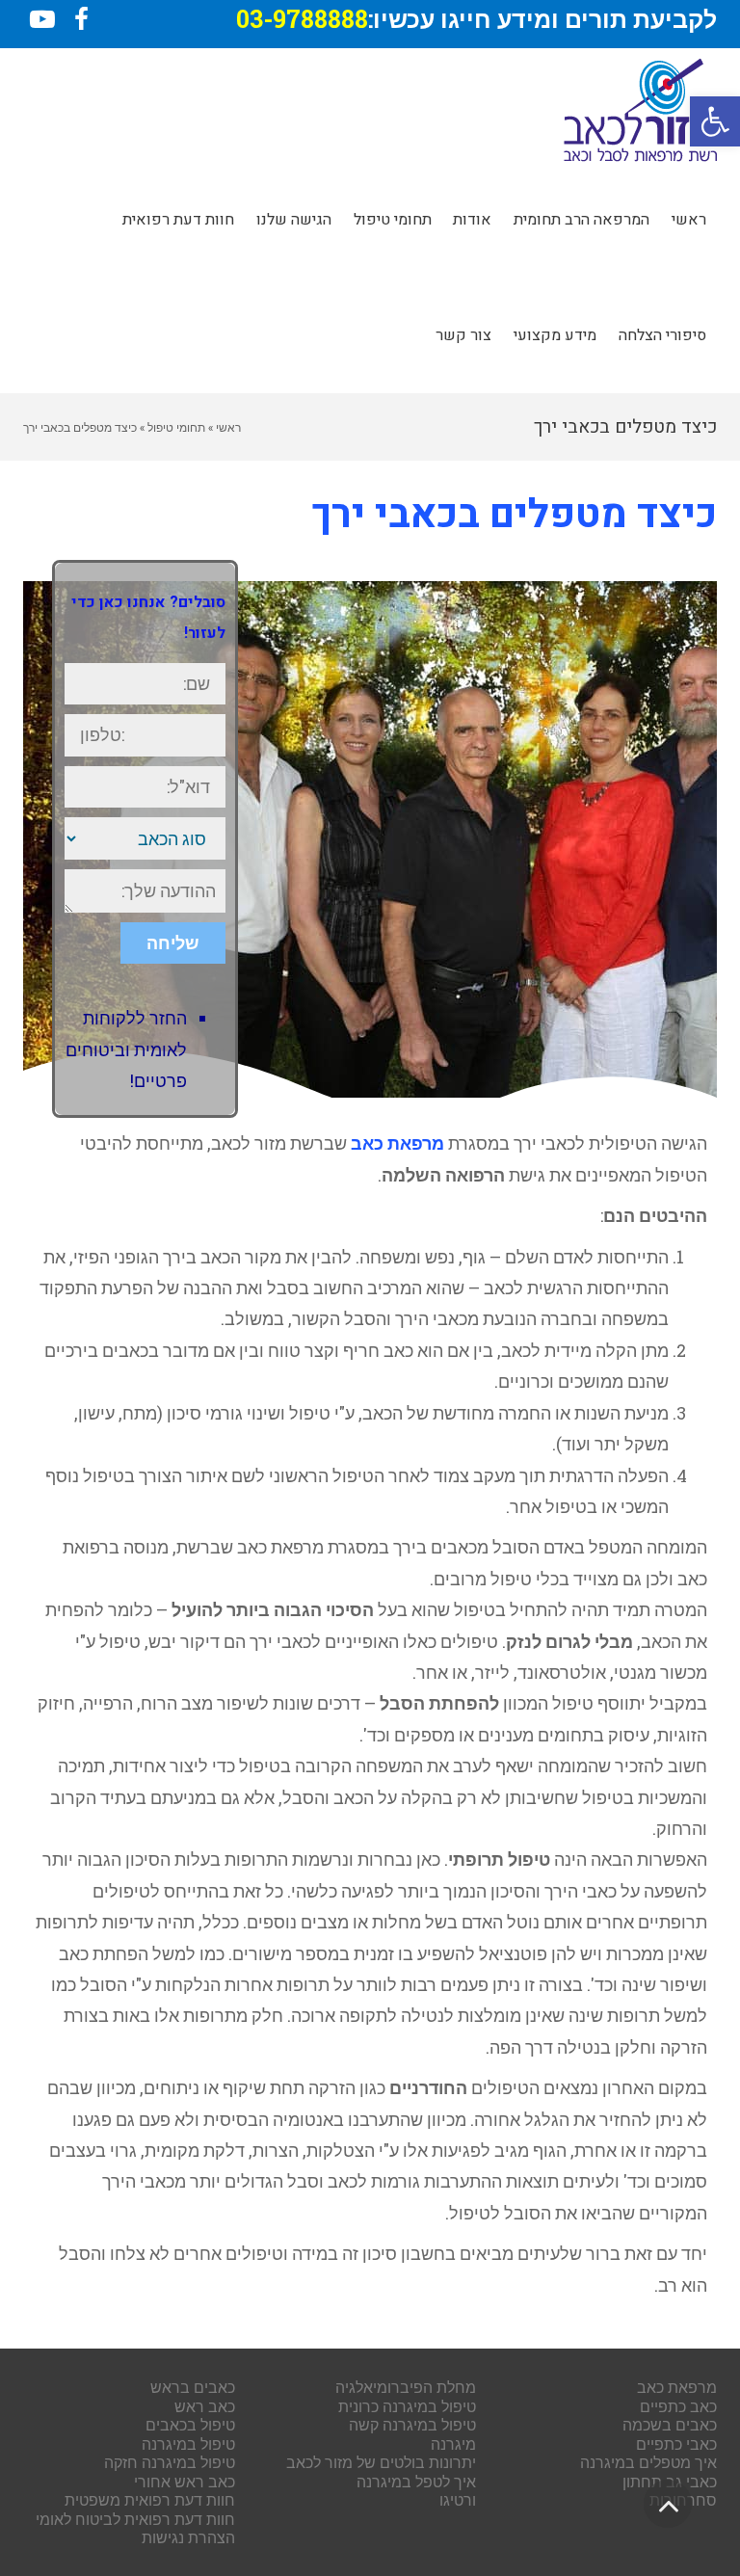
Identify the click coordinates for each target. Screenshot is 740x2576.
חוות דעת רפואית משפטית (150, 2499)
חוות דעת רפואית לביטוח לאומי (135, 2519)
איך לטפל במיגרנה (416, 2481)
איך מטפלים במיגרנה (648, 2462)
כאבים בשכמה (670, 2424)
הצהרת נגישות (188, 2537)
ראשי (228, 427)
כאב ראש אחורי (185, 2481)
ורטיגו (458, 2499)
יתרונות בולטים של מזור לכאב (381, 2462)
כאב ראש (205, 2406)
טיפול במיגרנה (188, 2443)
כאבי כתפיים (676, 2443)
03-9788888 (302, 19)
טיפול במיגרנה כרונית (407, 2406)
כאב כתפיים (678, 2406)
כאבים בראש (193, 2387)
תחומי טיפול (176, 427)
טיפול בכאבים (190, 2424)
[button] (715, 121)
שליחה (173, 943)
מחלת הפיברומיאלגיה (406, 2387)
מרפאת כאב (397, 1143)
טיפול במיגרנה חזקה (170, 2462)
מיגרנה (453, 2443)
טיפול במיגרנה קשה (412, 2424)
